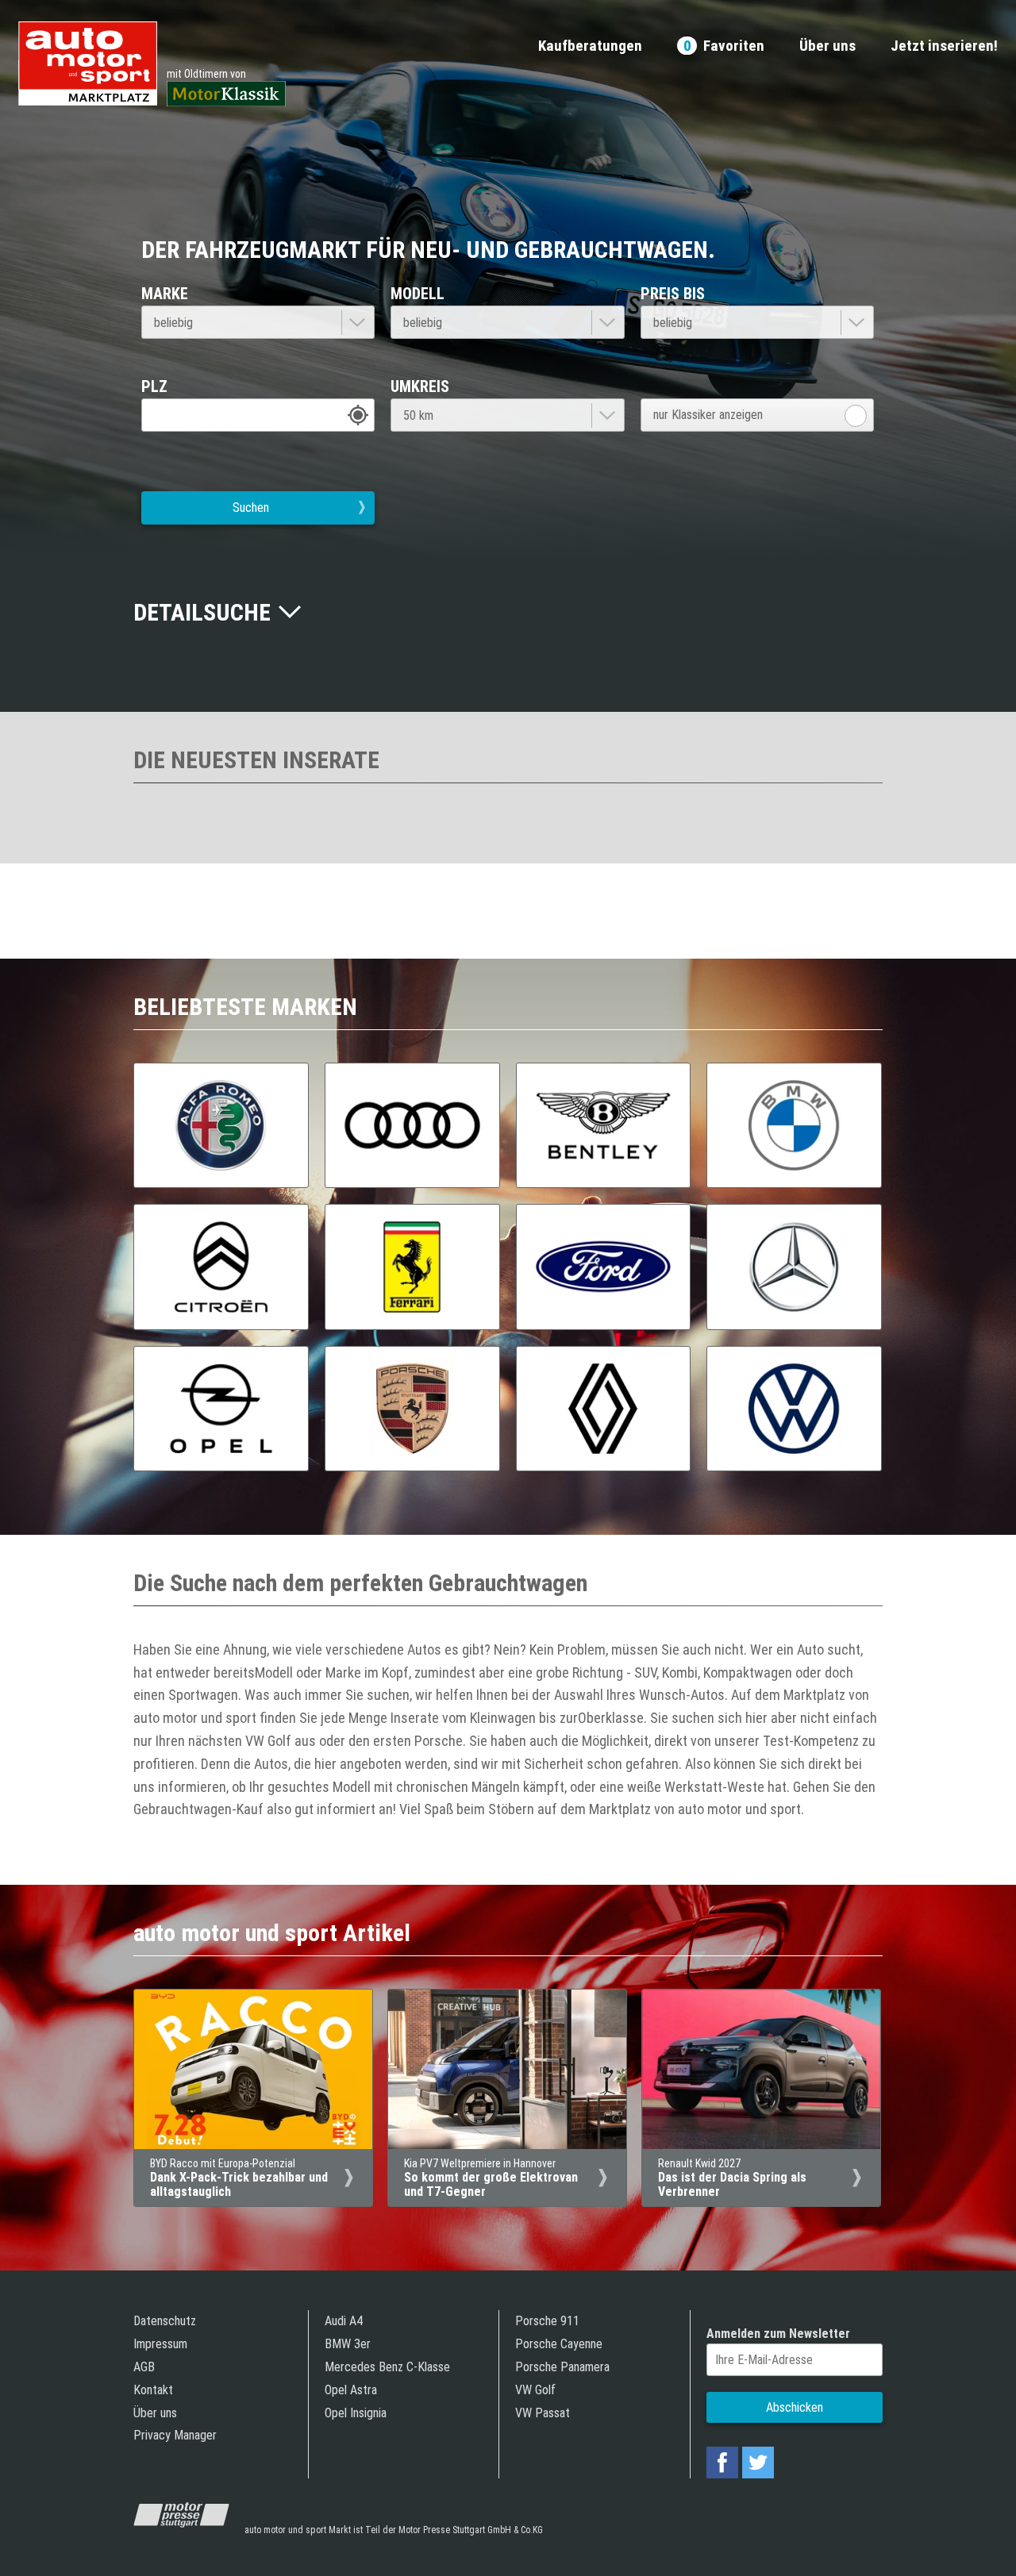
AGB (144, 2367)
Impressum (160, 2344)
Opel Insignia (356, 2413)
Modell (418, 294)
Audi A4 (344, 2321)
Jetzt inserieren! (944, 46)
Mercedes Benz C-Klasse (387, 2367)
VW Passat (543, 2413)
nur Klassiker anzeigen (708, 415)
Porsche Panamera (562, 2367)
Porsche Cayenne (559, 2344)
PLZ (154, 386)
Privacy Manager (175, 2435)
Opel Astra (351, 2390)
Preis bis (673, 294)
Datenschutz (165, 2321)
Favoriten (724, 46)
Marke (165, 294)
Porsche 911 (547, 2321)
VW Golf (535, 2390)
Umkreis (420, 386)
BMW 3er (348, 2344)
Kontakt (153, 2390)
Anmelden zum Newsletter (778, 2334)
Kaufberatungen (590, 46)
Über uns (827, 46)
